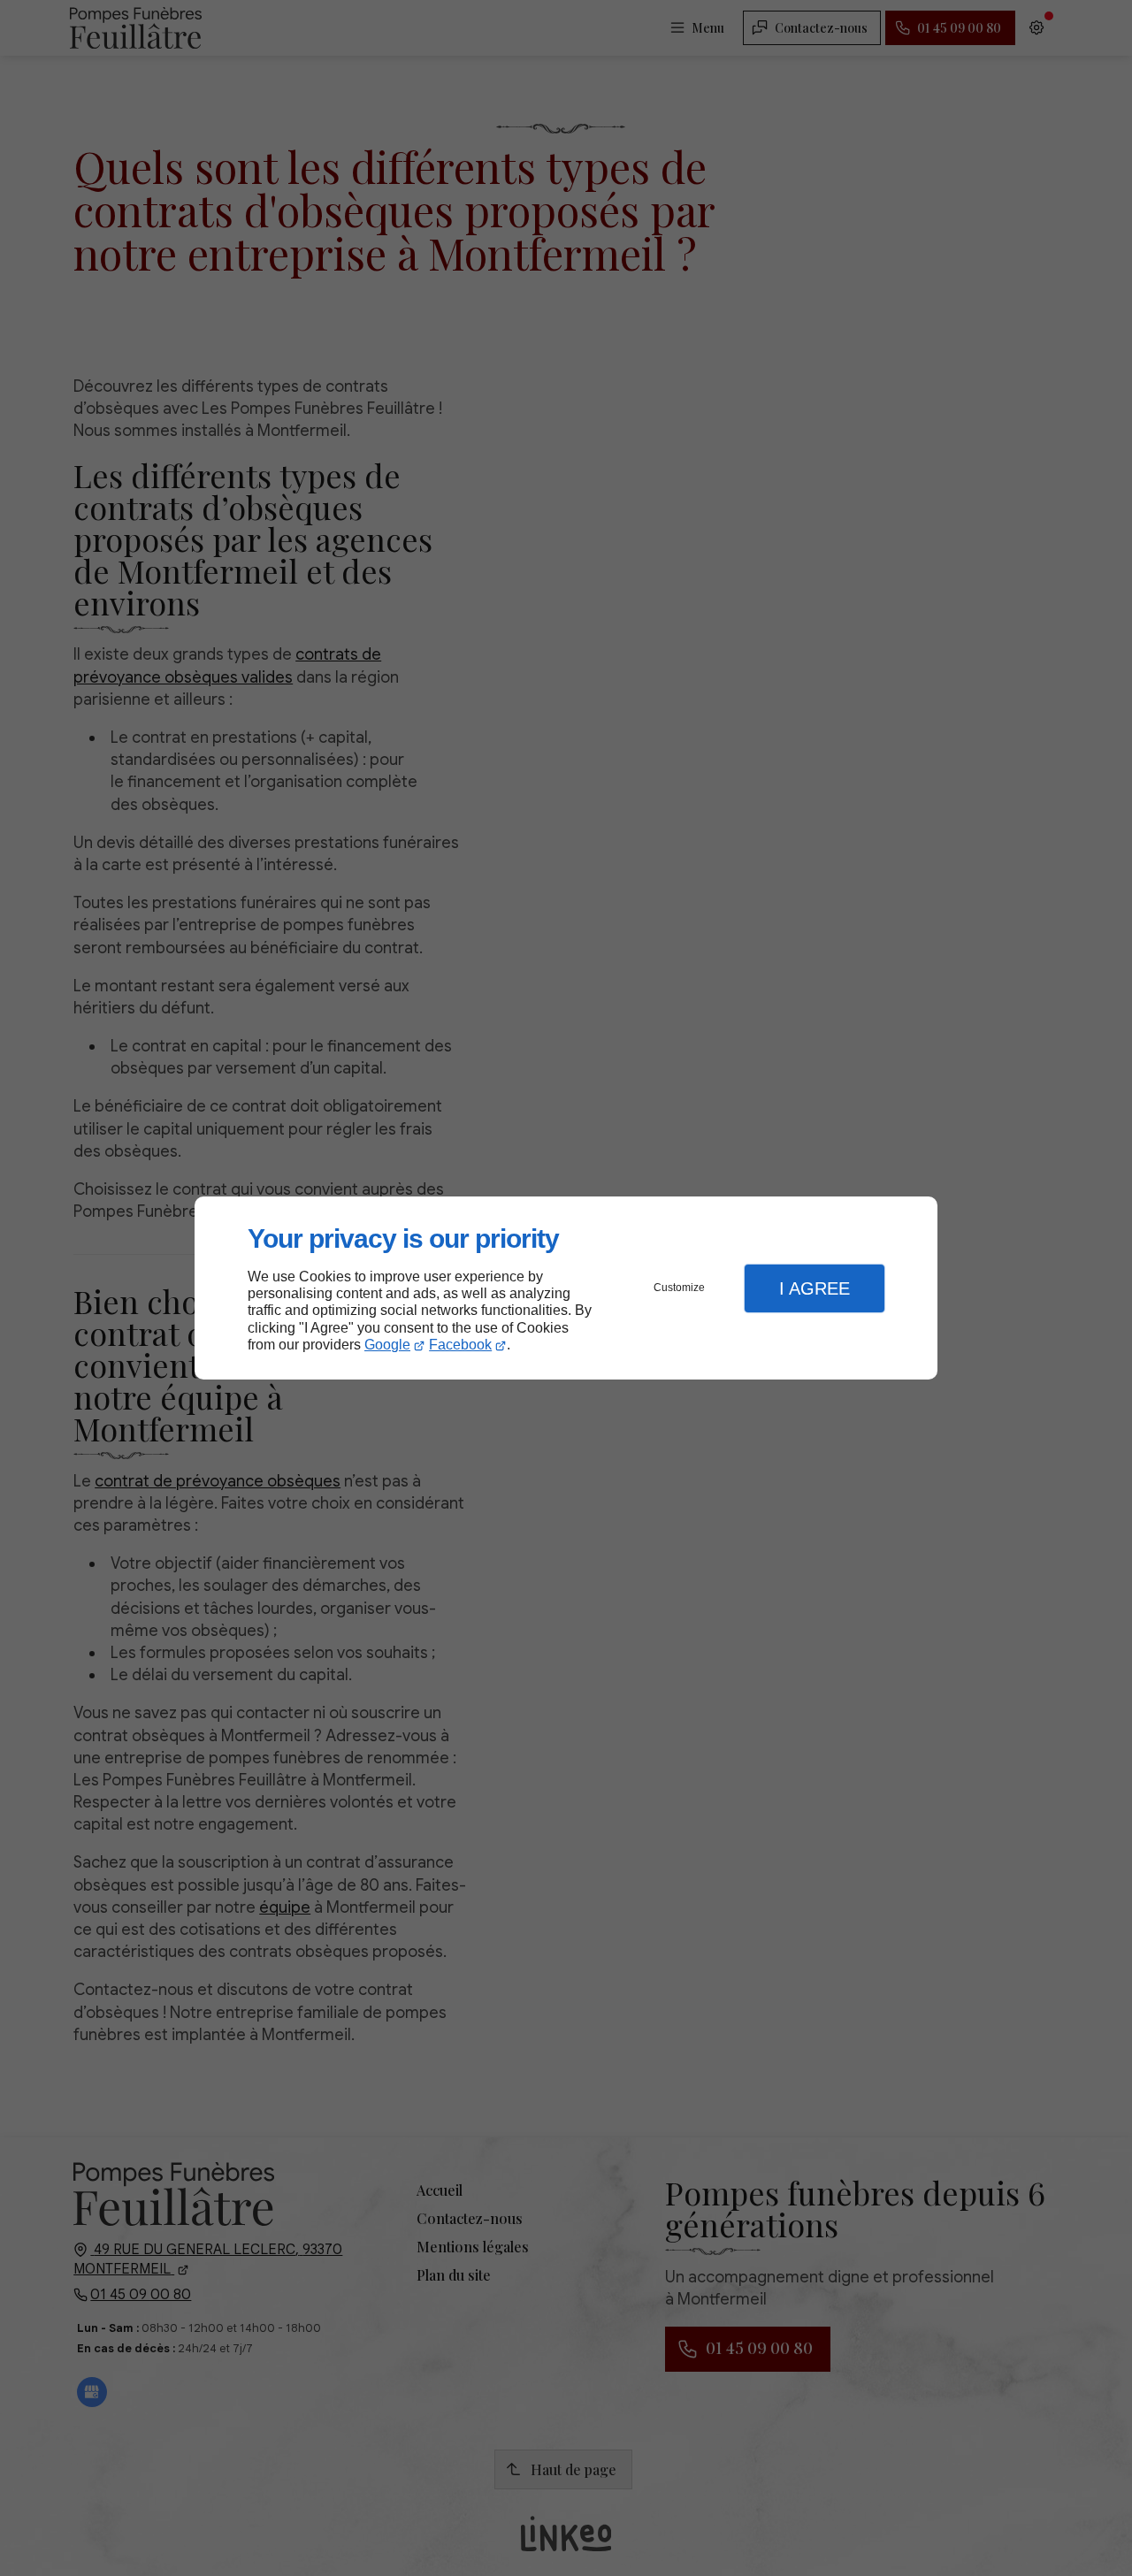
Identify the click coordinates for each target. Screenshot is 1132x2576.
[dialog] (566, 1288)
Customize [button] (679, 1288)
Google (387, 1345)
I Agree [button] (815, 1288)
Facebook (460, 1345)
